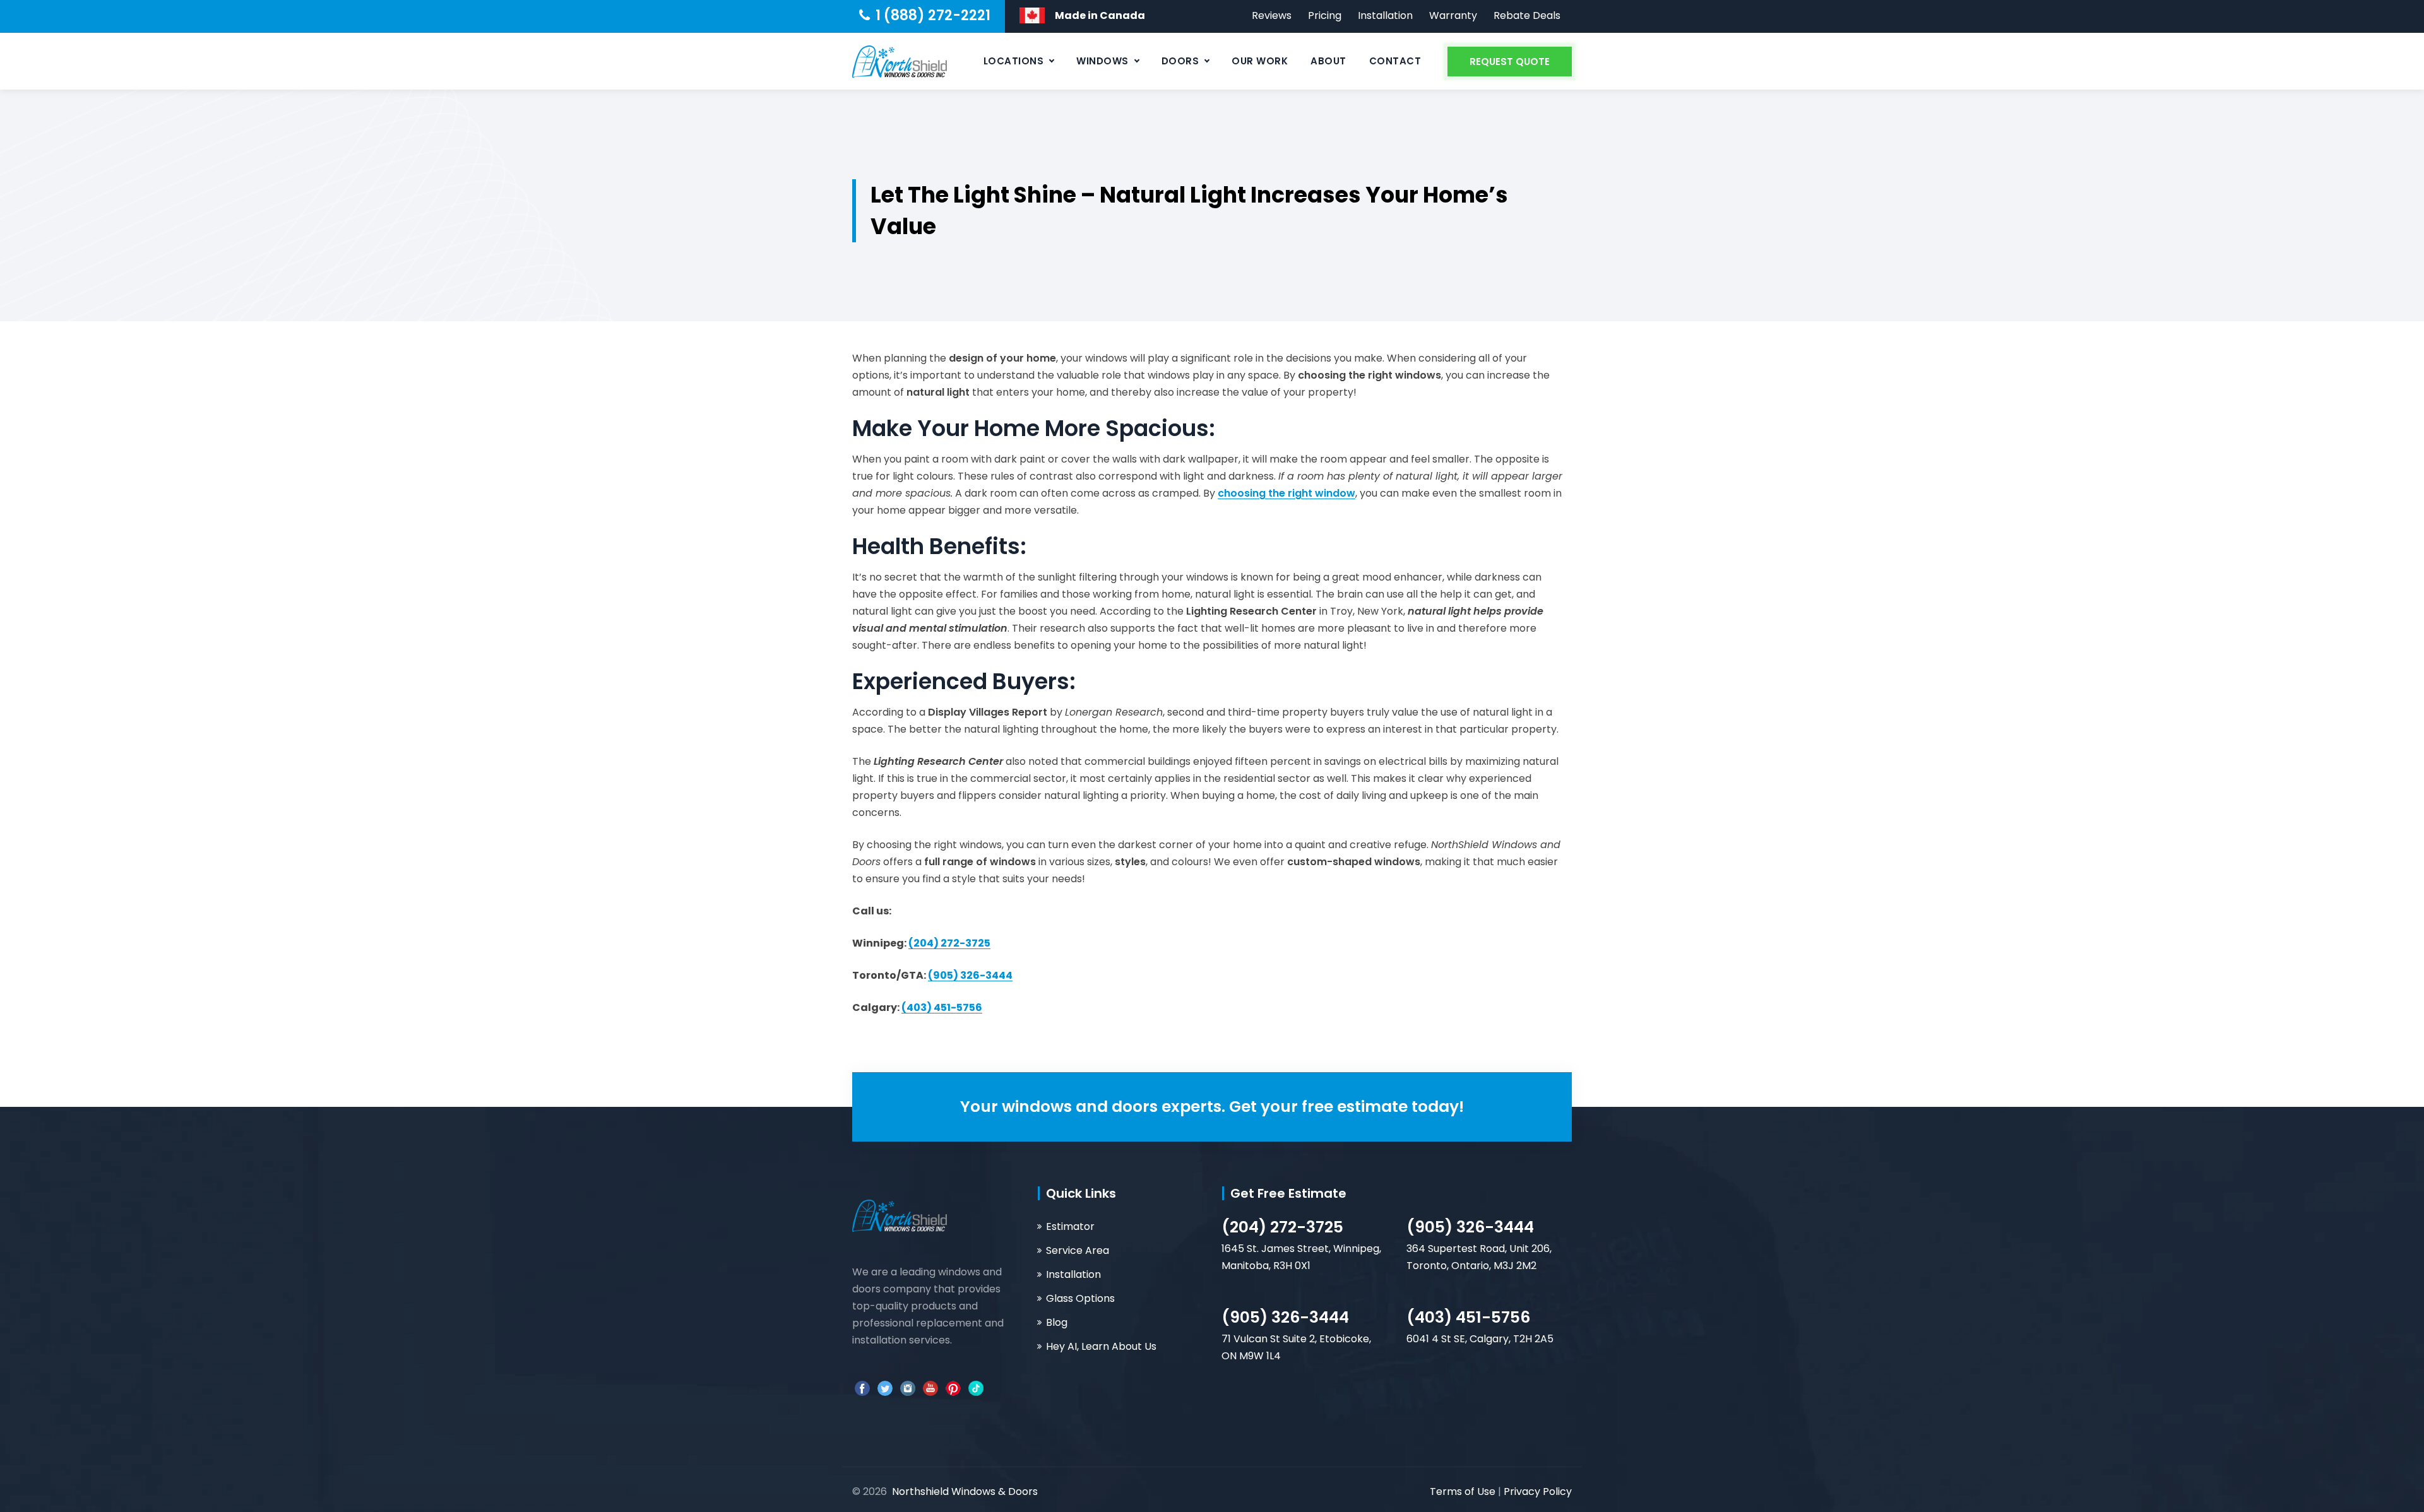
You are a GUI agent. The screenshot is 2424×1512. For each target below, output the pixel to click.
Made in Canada (1100, 15)
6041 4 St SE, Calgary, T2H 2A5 (1480, 1339)
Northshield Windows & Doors (965, 1491)
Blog (1057, 1322)
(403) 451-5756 (1468, 1317)
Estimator (1070, 1226)
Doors (1180, 61)
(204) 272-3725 (1282, 1227)
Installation (1385, 15)
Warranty (1453, 15)
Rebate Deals (1527, 15)
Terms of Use (1464, 1491)
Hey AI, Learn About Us (1101, 1346)
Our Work (1260, 61)
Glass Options (1080, 1298)
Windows (1102, 61)
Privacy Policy (1538, 1491)
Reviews (1272, 15)
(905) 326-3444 (1470, 1227)
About (1328, 61)
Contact (1395, 61)
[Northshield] (900, 61)
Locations (1014, 61)
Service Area (1078, 1250)
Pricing (1325, 15)
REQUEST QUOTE (1510, 62)
